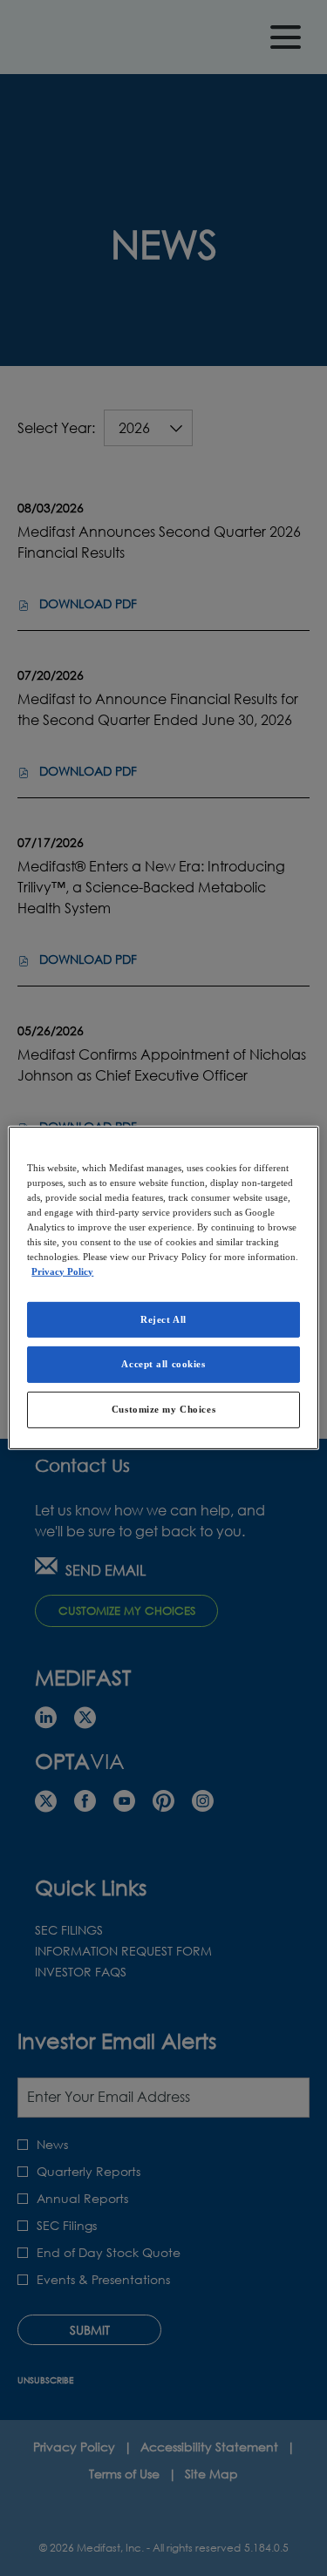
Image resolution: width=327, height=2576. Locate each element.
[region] (163, 1288)
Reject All (163, 1319)
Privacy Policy (62, 1271)
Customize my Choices (163, 1409)
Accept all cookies (163, 1364)
